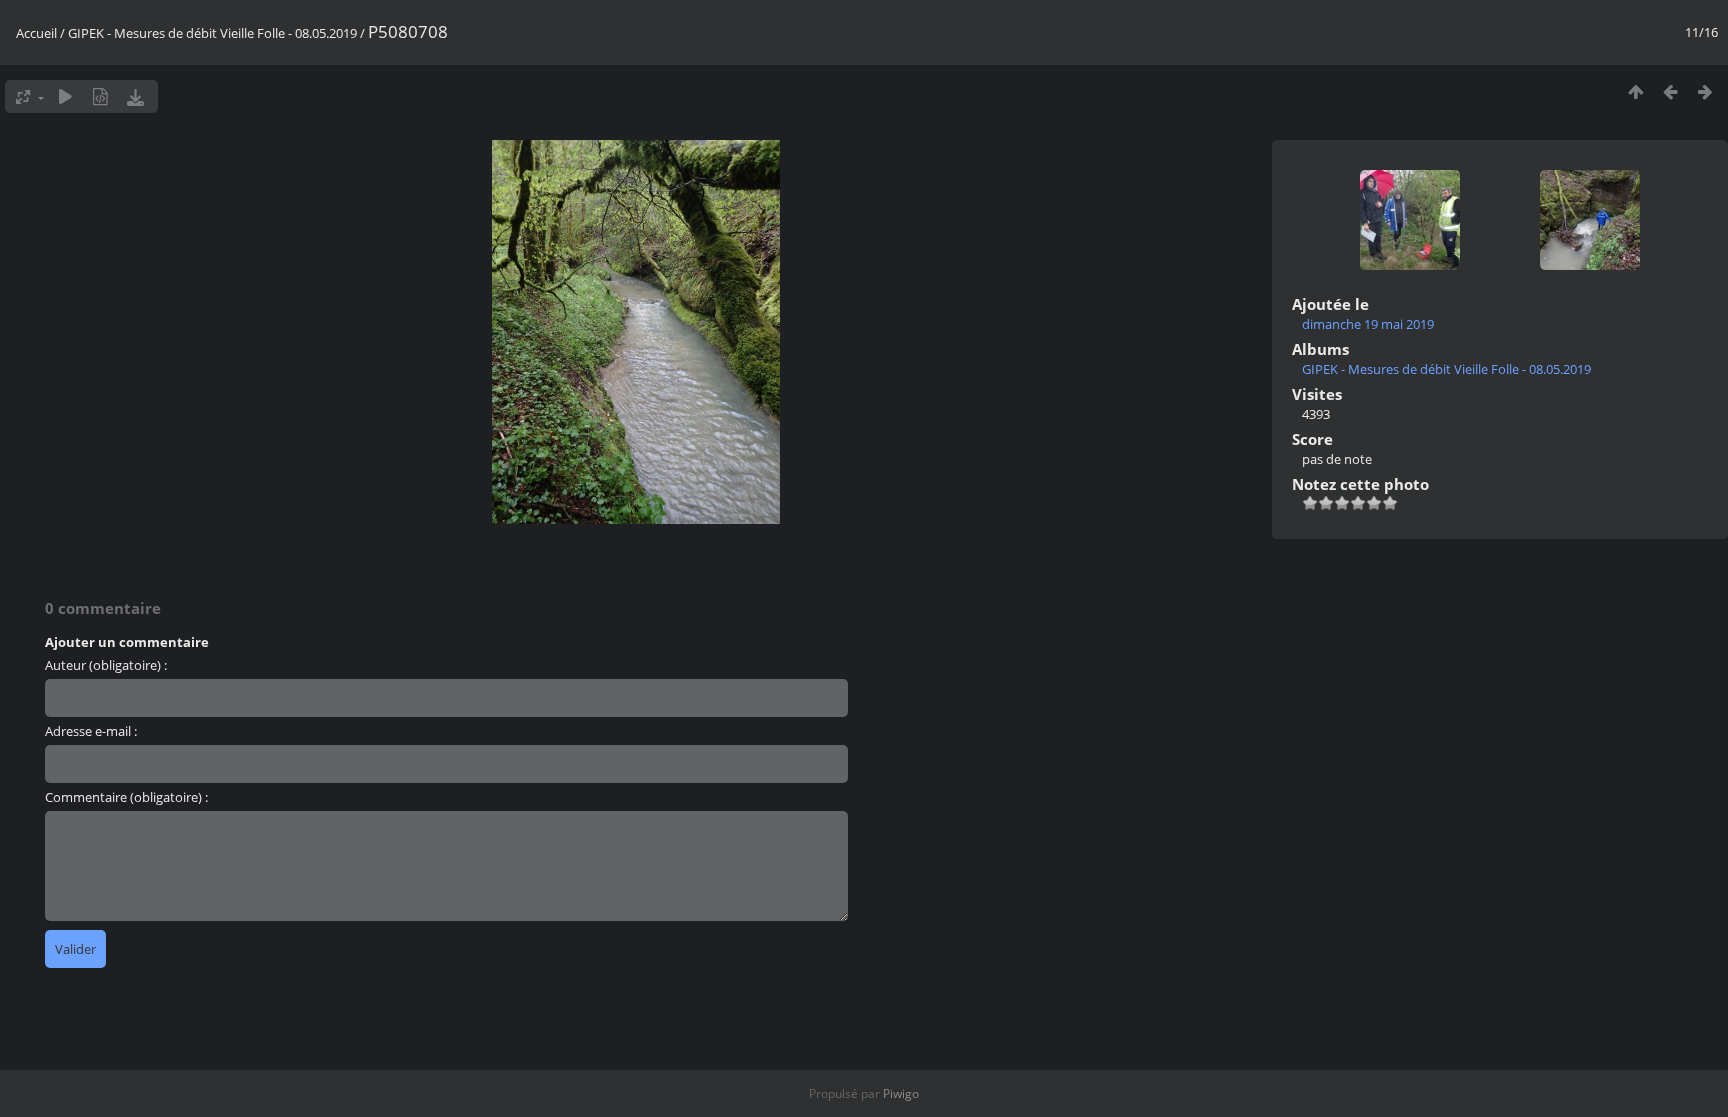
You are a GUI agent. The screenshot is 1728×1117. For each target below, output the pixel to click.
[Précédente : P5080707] (1670, 91)
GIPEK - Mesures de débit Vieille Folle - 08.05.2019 (212, 33)
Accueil (36, 33)
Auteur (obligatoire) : (106, 665)
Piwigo (901, 1093)
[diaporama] (65, 96)
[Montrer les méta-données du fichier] (100, 96)
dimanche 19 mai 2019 (1368, 324)
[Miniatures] (1635, 91)
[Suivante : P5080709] (1705, 91)
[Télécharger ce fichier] (135, 96)
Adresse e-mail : (91, 731)
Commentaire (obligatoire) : (126, 797)
